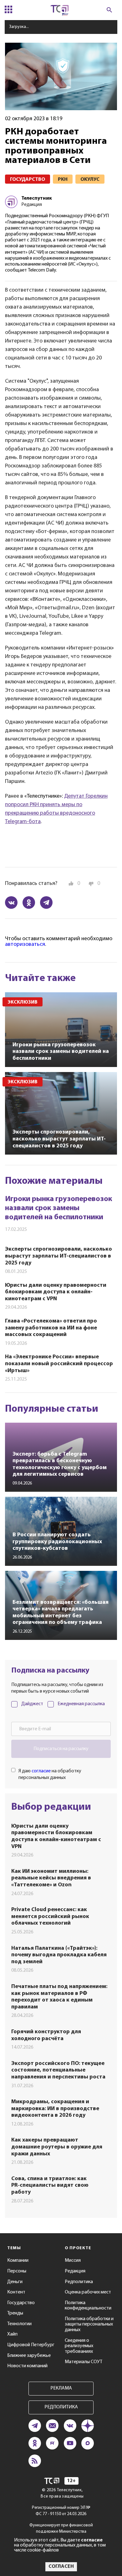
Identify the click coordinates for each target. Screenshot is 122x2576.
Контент (16, 2292)
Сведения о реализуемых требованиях (79, 2346)
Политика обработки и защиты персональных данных (89, 2324)
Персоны (17, 2271)
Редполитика (79, 2282)
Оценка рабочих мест (88, 2292)
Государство (21, 2303)
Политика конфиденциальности (88, 2306)
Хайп (12, 2334)
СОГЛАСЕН (61, 2567)
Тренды (15, 2313)
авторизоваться (25, 945)
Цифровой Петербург (31, 2345)
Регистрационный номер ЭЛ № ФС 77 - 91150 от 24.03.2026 (61, 2511)
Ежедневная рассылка (81, 1704)
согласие (41, 1771)
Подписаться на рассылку (61, 1749)
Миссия (73, 2261)
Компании (18, 2261)
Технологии (19, 2324)
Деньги (15, 2282)
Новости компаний (27, 2366)
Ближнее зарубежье (29, 2356)
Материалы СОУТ (84, 2362)
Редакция (75, 2271)
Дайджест (32, 1704)
